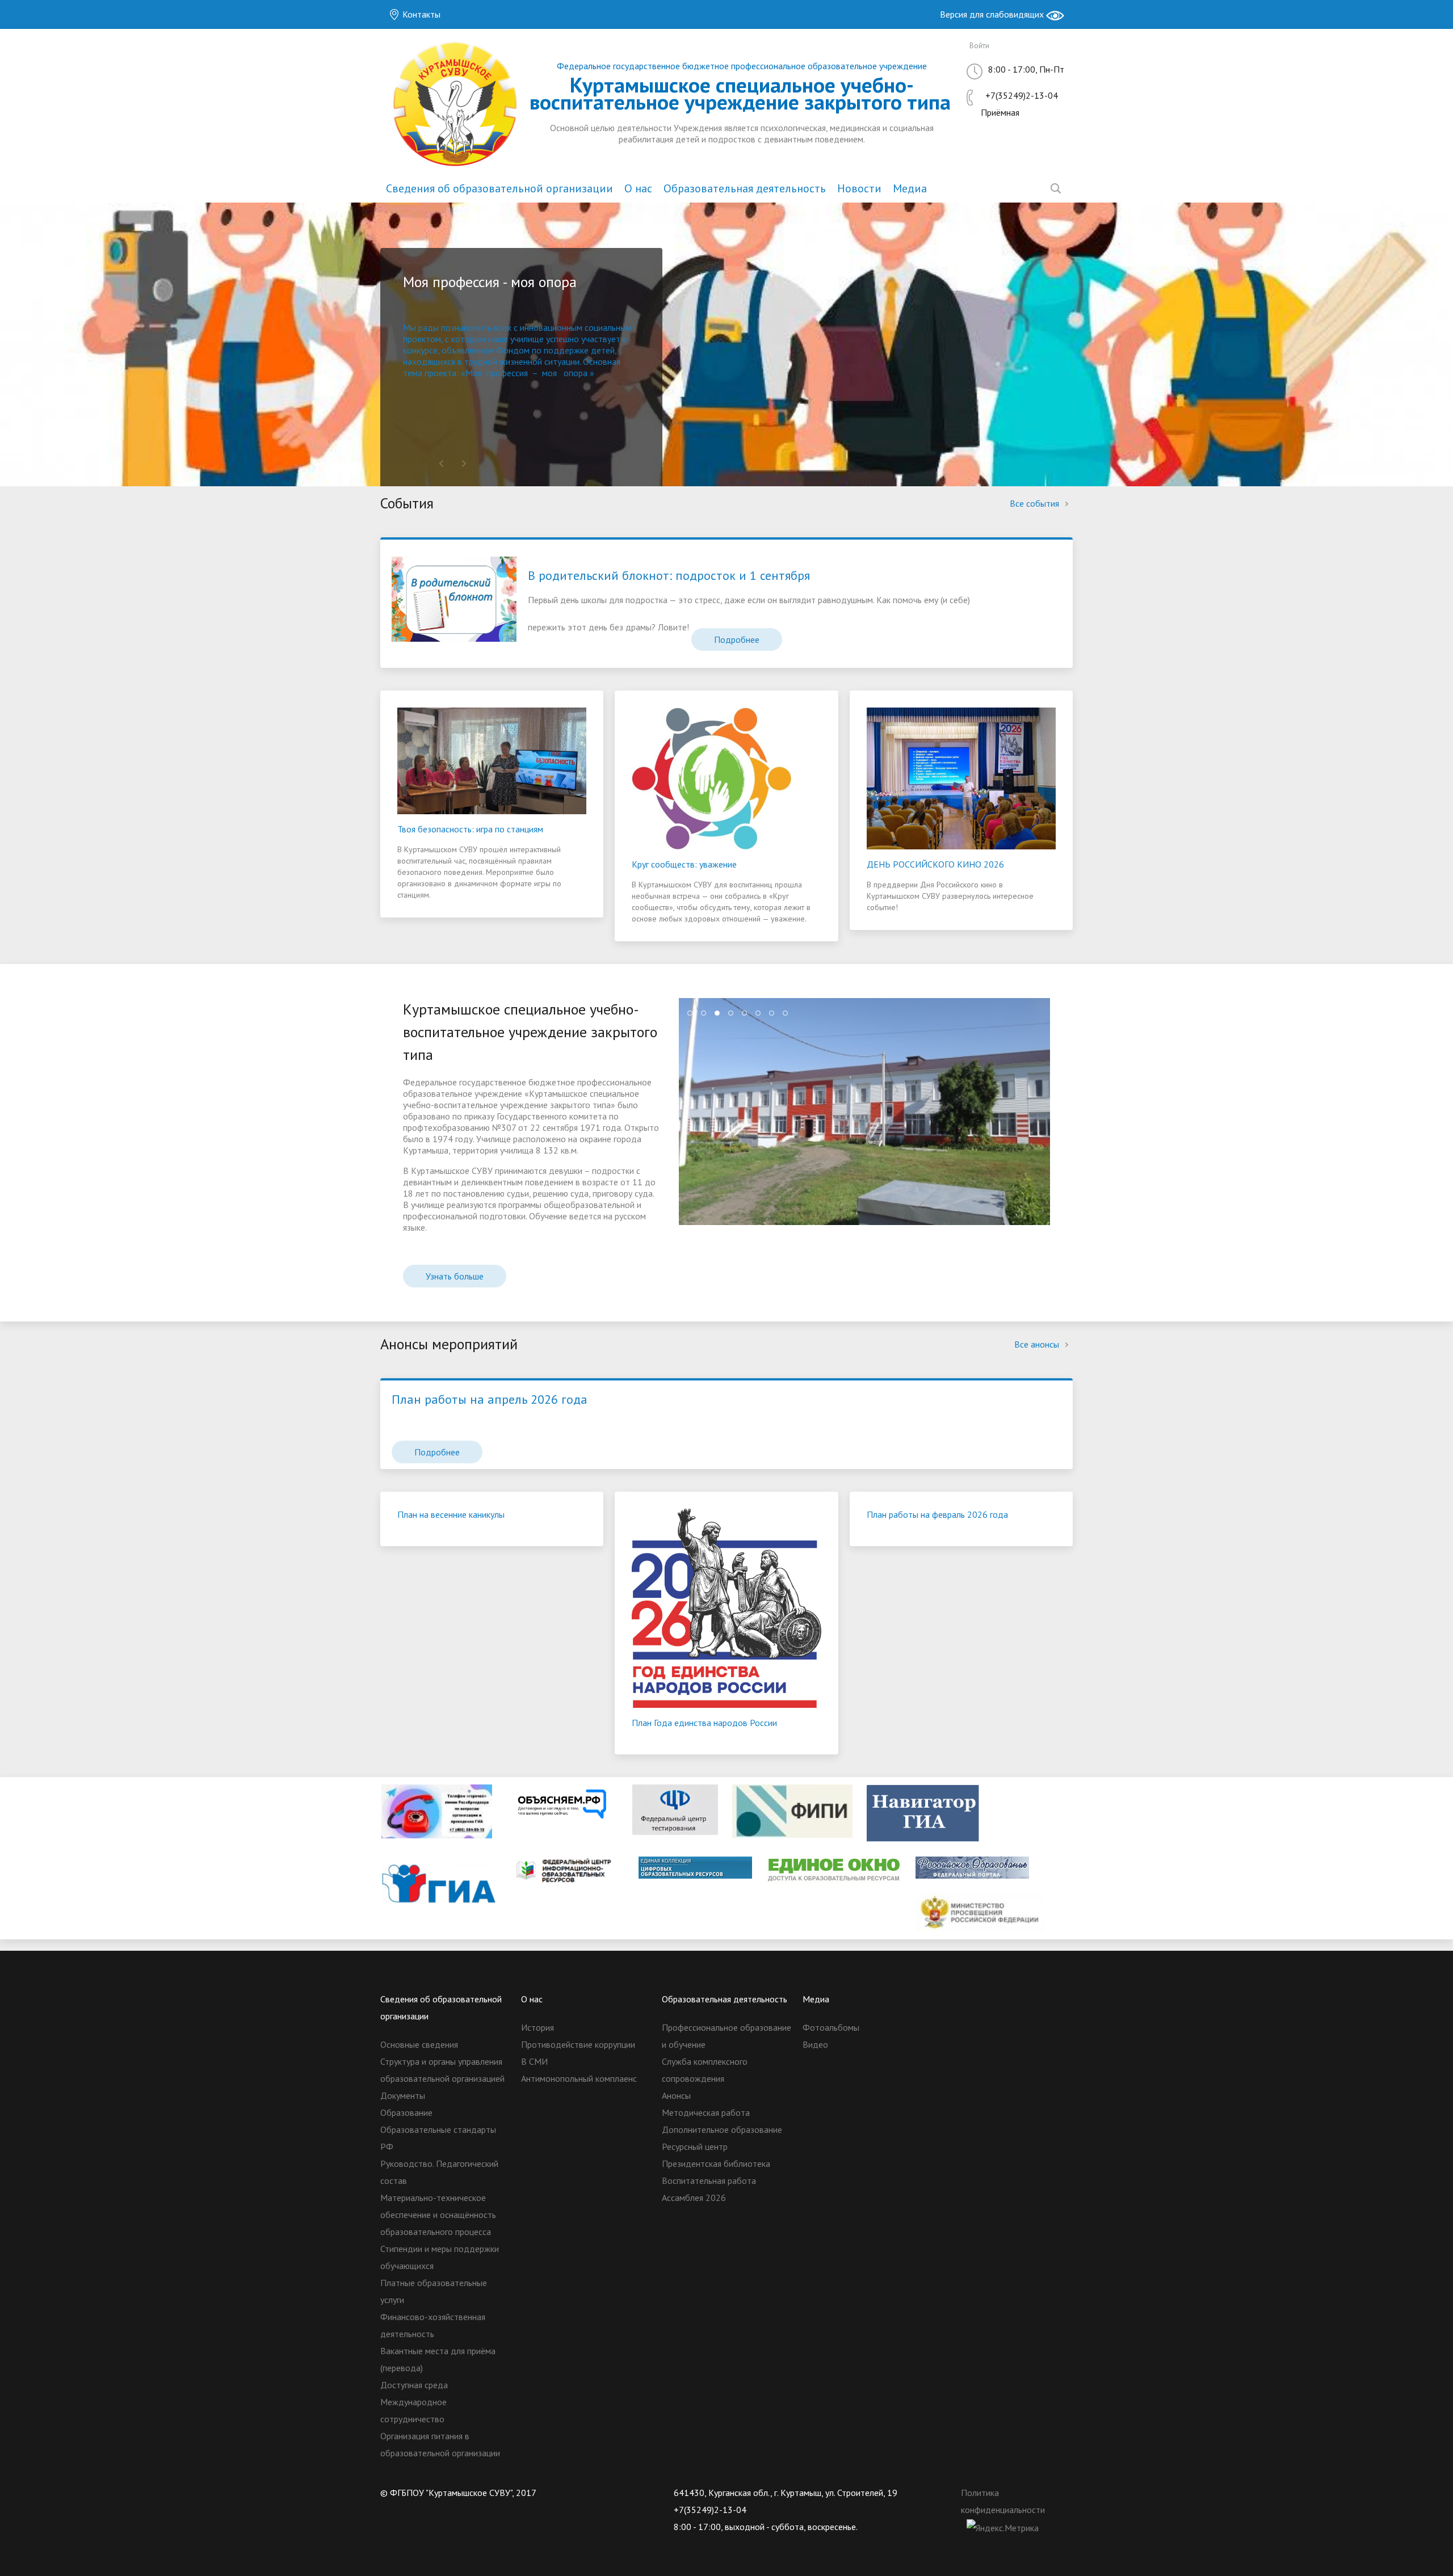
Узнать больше (455, 1276)
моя (549, 373)
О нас (638, 188)
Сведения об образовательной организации (499, 188)
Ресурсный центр (695, 2146)
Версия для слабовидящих (993, 14)
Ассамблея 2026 (694, 2198)
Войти (979, 46)
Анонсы (676, 2095)
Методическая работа (706, 2112)
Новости (859, 188)
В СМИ (534, 2061)
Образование (406, 2112)
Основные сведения (419, 2044)
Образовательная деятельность (745, 188)
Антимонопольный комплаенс (579, 2078)
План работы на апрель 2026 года (490, 1399)
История (537, 2027)
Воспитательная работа (709, 2181)
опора (576, 373)
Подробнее (737, 639)
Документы (403, 2095)
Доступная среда (414, 2385)
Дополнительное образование (722, 2129)
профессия (507, 373)
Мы (411, 327)
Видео (815, 2044)
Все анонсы (1038, 1344)
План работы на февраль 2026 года (937, 1514)
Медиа (910, 188)
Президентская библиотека (716, 2163)
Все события (1036, 503)
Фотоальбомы (831, 2027)
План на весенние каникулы (451, 1514)
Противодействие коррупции (578, 2044)
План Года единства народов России (704, 1723)
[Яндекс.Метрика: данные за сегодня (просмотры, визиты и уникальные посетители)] (1003, 2528)
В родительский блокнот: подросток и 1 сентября (669, 575)
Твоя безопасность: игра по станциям (470, 829)
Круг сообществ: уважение (684, 864)
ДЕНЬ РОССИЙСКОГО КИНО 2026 (935, 864)
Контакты (420, 14)
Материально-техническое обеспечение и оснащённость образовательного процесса (438, 2215)
